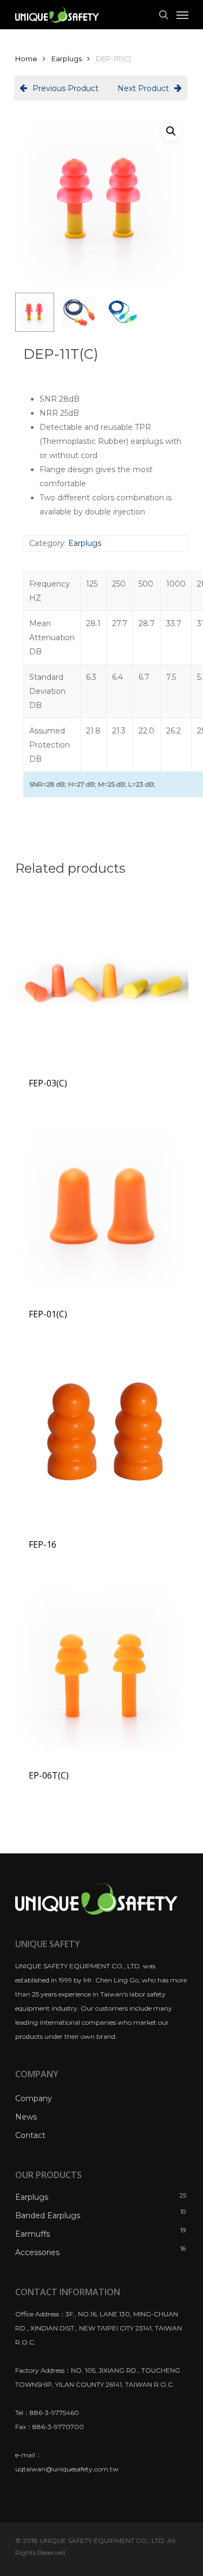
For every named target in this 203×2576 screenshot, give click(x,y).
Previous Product (66, 88)
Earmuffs (32, 2234)
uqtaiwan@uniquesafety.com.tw (67, 2469)
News (26, 2117)
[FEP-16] (102, 1437)
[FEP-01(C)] (102, 1206)
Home (26, 59)
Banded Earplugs (48, 2216)
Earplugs (67, 59)
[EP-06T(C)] (102, 1667)
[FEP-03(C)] (102, 975)
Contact (30, 2135)
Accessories (37, 2252)
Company (34, 2098)
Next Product (143, 88)
